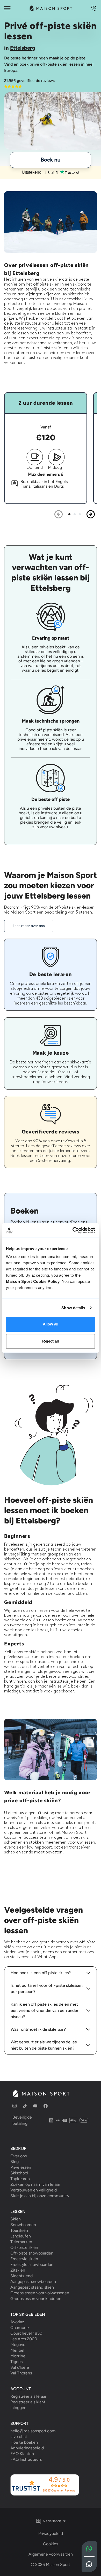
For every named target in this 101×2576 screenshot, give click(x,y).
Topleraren (20, 2179)
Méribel (17, 2350)
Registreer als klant (28, 2402)
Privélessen (21, 2167)
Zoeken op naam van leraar (35, 2184)
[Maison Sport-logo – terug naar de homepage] (41, 2094)
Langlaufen (21, 2236)
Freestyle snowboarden (32, 2265)
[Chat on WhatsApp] (89, 2549)
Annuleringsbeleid (27, 2448)
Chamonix (20, 2328)
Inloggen (18, 2408)
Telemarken (21, 2242)
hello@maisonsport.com (33, 2431)
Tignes (16, 2362)
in (20, 48)
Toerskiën (19, 2230)
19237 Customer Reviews (59, 2490)
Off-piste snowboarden (32, 2253)
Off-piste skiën (24, 2248)
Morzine (18, 2356)
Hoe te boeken (24, 2442)
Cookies (51, 2544)
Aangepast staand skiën (32, 2287)
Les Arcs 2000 (24, 2339)
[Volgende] (91, 514)
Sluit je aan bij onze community (40, 2196)
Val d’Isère (20, 2367)
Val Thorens (21, 2373)
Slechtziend (21, 2276)
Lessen (18, 2211)
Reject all (51, 1341)
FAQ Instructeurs (26, 2459)
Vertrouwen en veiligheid (34, 2190)
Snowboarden (23, 2225)
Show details (73, 1308)
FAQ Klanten (22, 2454)
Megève (18, 2345)
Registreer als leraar (28, 2396)
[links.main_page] (51, 8)
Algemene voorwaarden (51, 2554)
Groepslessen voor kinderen (36, 2299)
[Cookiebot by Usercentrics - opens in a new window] (73, 1230)
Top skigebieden (28, 2314)
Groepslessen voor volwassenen (40, 2293)
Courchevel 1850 (26, 2333)
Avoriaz (17, 2322)
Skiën (16, 2219)
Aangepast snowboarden (33, 2282)
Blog (15, 2162)
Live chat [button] (19, 2437)
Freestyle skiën (24, 2259)
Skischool (19, 2173)
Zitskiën (18, 2270)
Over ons (19, 2156)
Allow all (51, 1324)
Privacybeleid (51, 2533)
